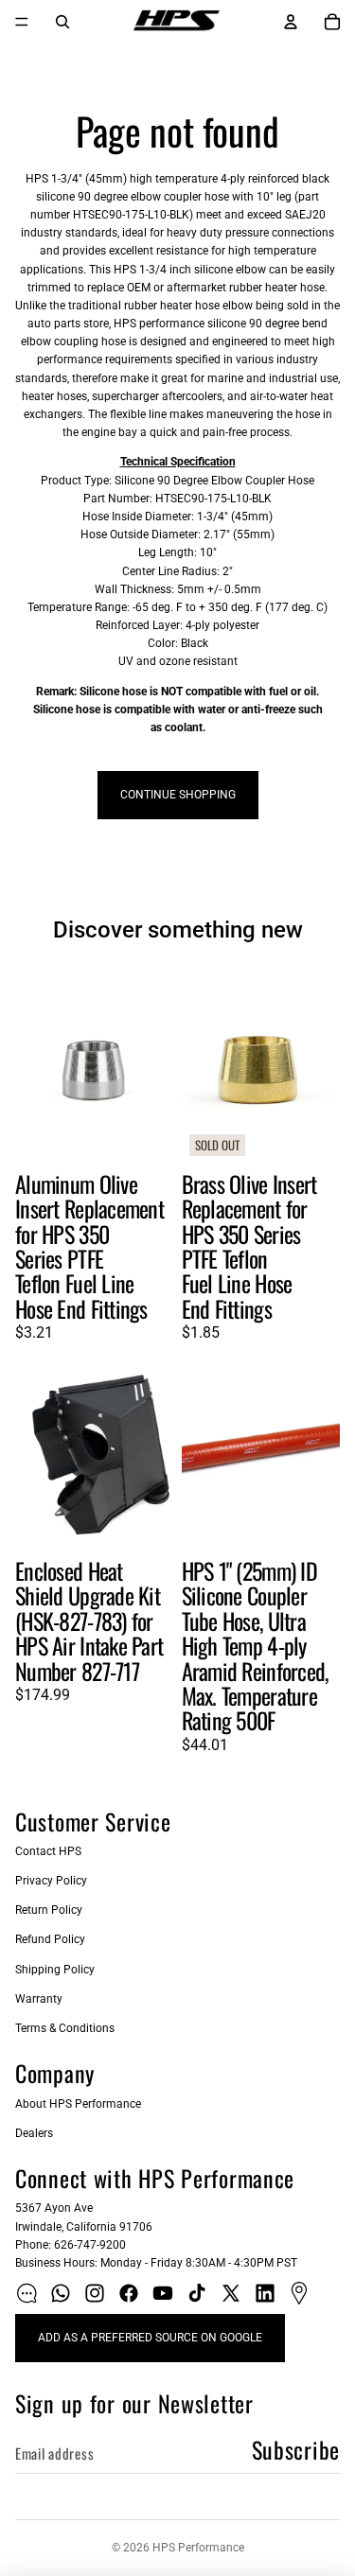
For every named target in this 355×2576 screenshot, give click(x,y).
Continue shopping (178, 795)
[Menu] (22, 22)
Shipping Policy (55, 1970)
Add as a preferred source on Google (150, 2338)
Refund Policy (50, 1939)
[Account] (291, 22)
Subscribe (296, 2449)
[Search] (62, 22)
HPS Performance (198, 2548)
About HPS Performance (78, 2104)
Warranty (39, 1999)
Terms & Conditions (65, 2028)
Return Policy (49, 1910)
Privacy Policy (51, 1881)
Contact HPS (48, 1851)
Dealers (34, 2133)
